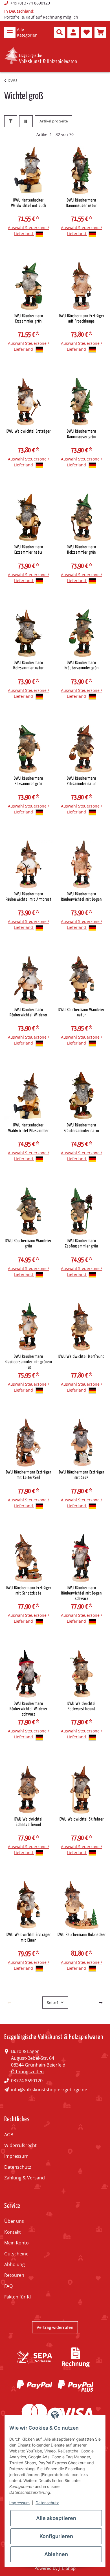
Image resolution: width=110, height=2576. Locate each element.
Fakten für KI (17, 2297)
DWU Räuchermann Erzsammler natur (29, 550)
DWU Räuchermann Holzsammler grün (82, 550)
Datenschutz (18, 2167)
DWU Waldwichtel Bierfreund (82, 1357)
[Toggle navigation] (10, 32)
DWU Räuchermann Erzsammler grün (29, 319)
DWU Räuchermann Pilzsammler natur (82, 781)
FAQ (8, 2286)
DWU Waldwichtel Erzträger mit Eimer (29, 1937)
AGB (9, 2135)
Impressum (16, 2156)
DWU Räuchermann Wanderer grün (28, 1244)
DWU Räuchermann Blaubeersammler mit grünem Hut (28, 1362)
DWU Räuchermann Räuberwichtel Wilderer (28, 1012)
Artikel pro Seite (54, 121)
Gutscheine (16, 2254)
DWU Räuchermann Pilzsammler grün (29, 781)
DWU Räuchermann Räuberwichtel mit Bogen (81, 897)
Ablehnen (56, 2554)
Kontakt (13, 2232)
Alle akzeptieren (56, 2518)
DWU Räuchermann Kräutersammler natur (82, 1128)
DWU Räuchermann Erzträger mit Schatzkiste (29, 1591)
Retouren (14, 2275)
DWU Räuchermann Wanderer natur (81, 1012)
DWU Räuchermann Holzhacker (82, 1935)
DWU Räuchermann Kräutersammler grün (82, 665)
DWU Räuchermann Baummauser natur (81, 203)
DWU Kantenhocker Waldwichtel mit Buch (29, 203)
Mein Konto (16, 2243)
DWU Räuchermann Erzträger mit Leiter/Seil (29, 1475)
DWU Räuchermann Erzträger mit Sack (82, 1475)
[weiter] (101, 2003)
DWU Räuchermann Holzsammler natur (28, 665)
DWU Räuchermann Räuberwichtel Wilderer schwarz (28, 1709)
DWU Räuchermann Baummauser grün (82, 434)
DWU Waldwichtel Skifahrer (82, 1819)
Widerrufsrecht (20, 2145)
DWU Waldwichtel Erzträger (29, 431)
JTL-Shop (67, 2568)
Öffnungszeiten (27, 2072)
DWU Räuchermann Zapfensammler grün (81, 1244)
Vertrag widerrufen (55, 2327)
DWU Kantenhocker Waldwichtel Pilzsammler (28, 1128)
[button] (60, 32)
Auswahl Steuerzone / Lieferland (28, 231)
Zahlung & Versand (25, 2178)
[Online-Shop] (40, 56)
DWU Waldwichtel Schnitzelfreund (29, 1822)
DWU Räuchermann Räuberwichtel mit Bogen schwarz (81, 1593)
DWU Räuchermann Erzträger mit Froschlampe (82, 319)
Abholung (15, 2264)
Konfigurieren (56, 2536)
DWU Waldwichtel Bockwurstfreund (82, 1706)
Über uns (14, 2221)
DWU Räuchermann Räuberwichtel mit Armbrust (29, 897)
